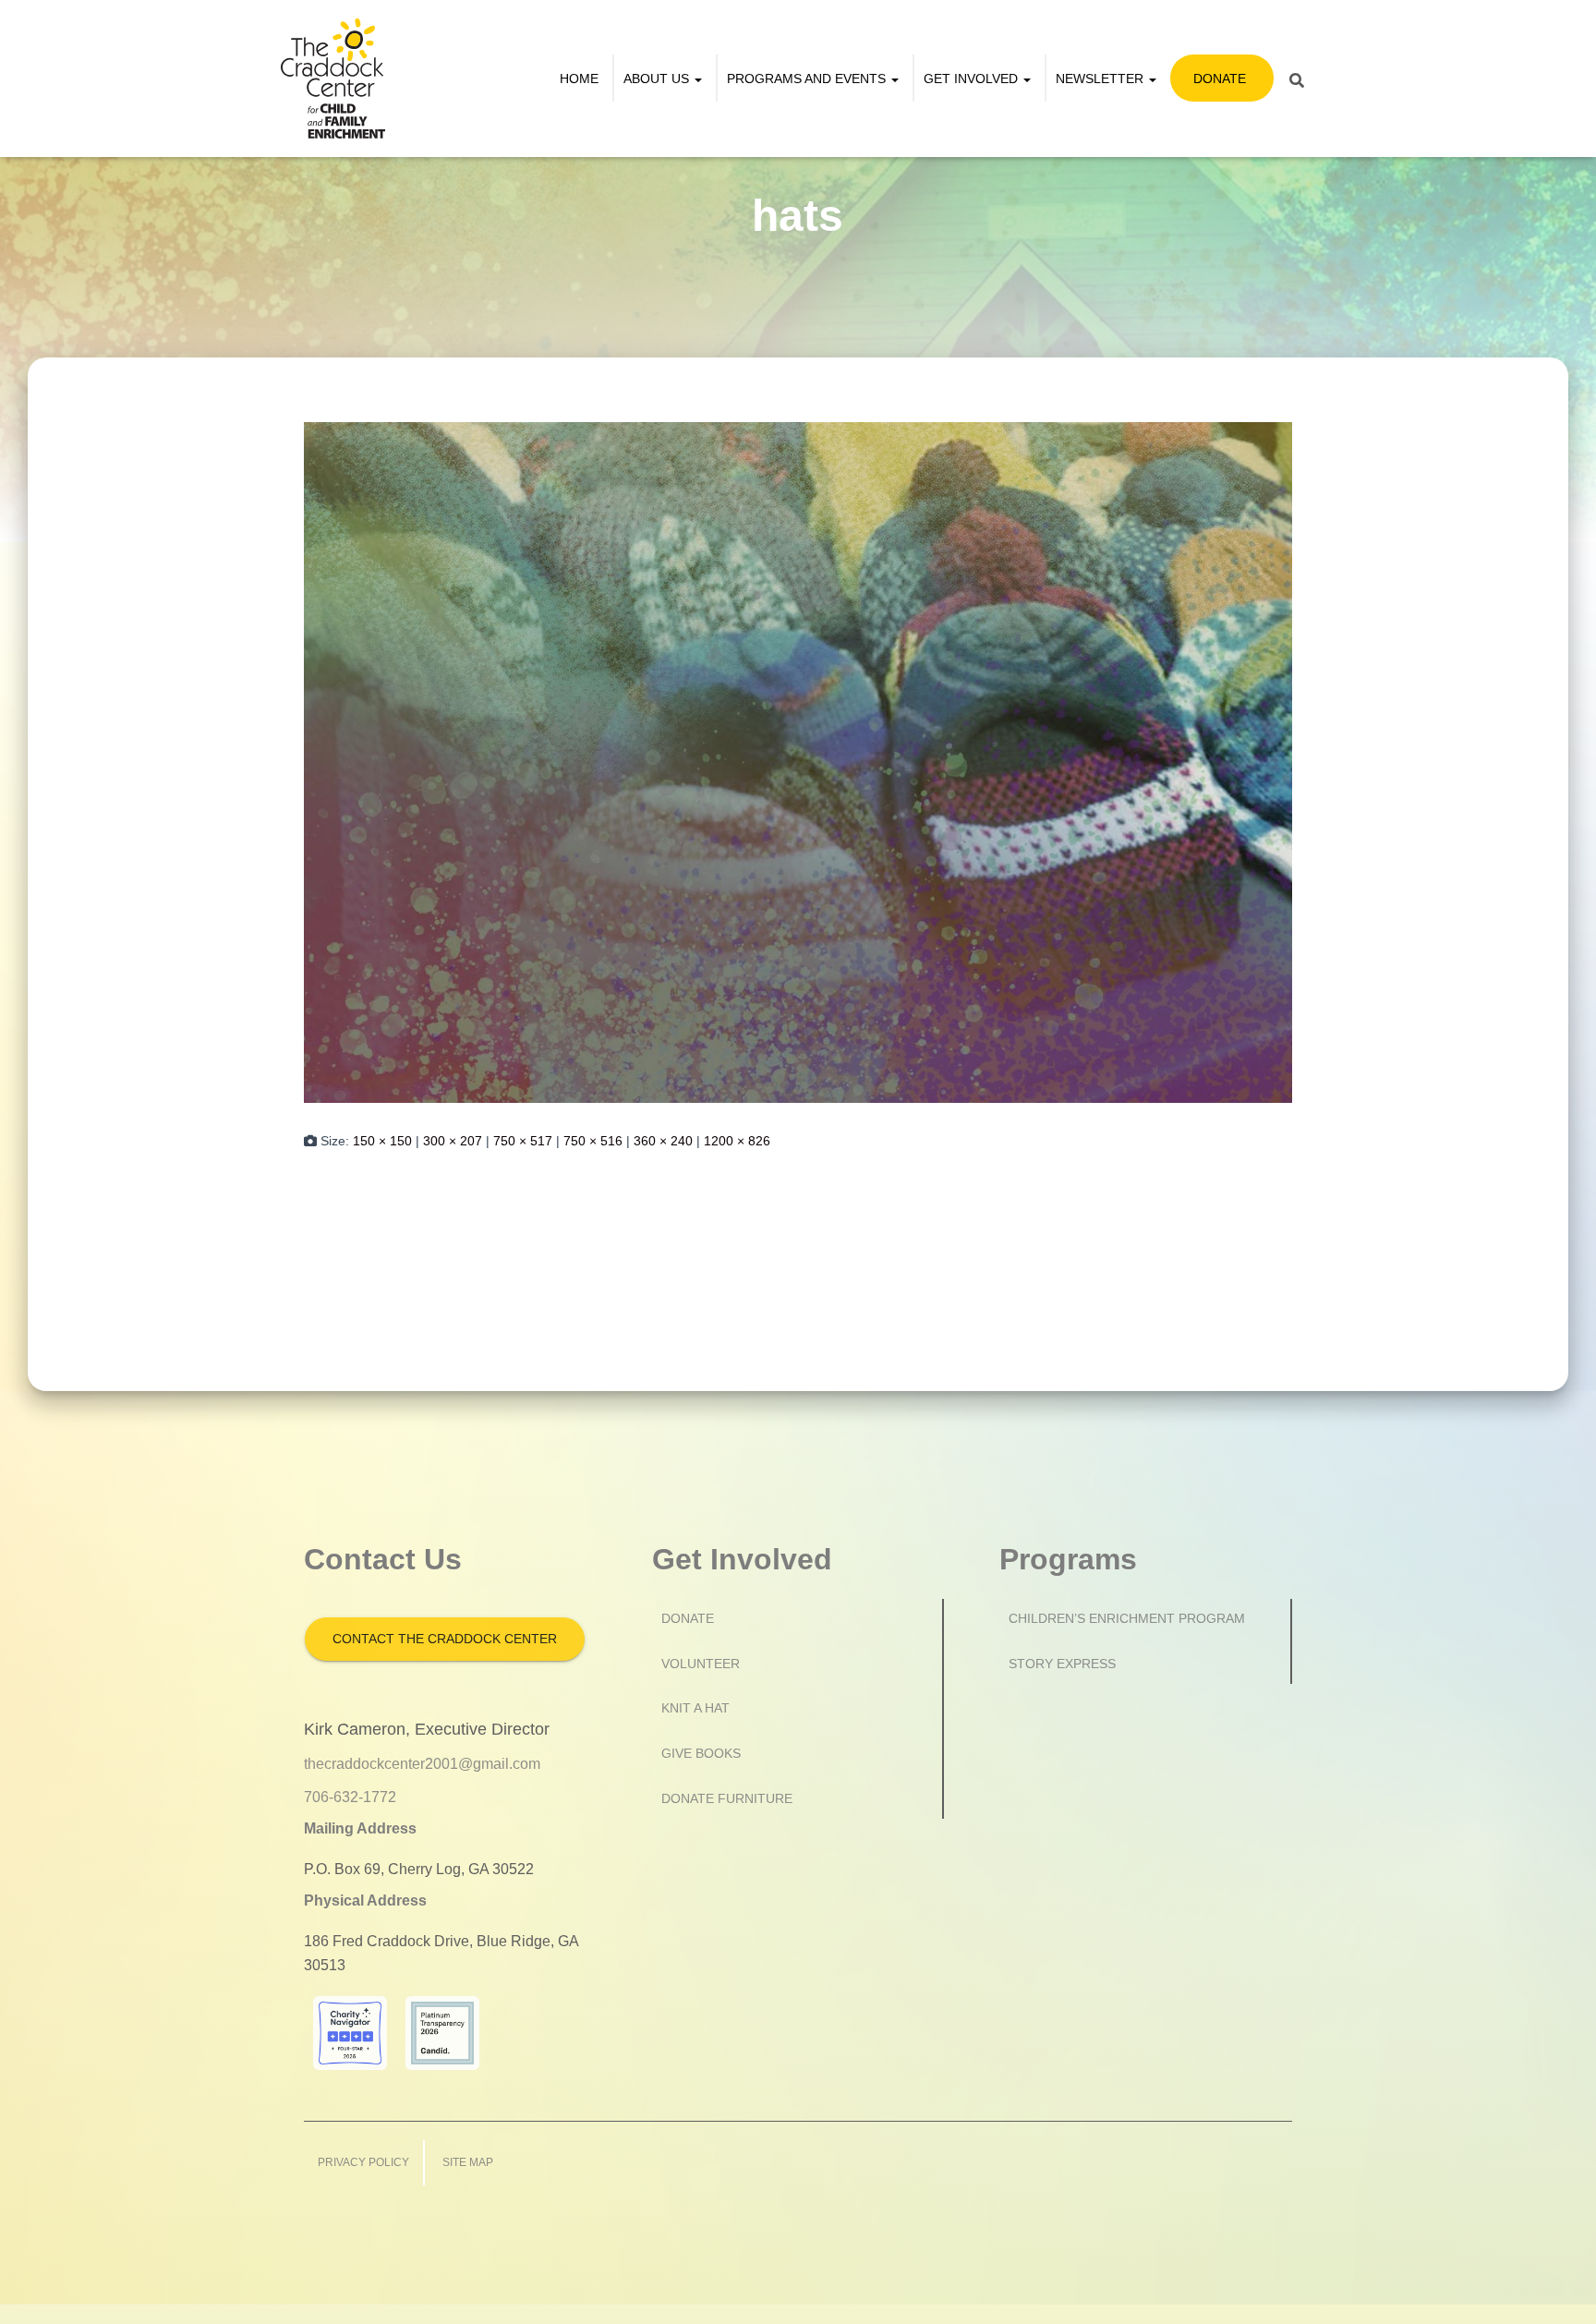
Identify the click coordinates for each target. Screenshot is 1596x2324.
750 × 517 (523, 1141)
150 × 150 (382, 1141)
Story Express (1062, 1664)
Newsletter (1101, 79)
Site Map (468, 2162)
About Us (658, 79)
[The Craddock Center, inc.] (333, 79)
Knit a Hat (695, 1708)
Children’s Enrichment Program (1127, 1618)
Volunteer (701, 1664)
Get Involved (973, 79)
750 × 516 (593, 1141)
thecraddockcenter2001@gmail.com (422, 1764)
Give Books (701, 1753)
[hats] (798, 761)
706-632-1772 (350, 1797)
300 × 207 (453, 1141)
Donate (1220, 79)
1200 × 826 (737, 1141)
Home (579, 79)
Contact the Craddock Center (445, 1639)
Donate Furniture (727, 1798)
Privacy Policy (363, 2162)
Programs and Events (808, 79)
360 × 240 (663, 1141)
